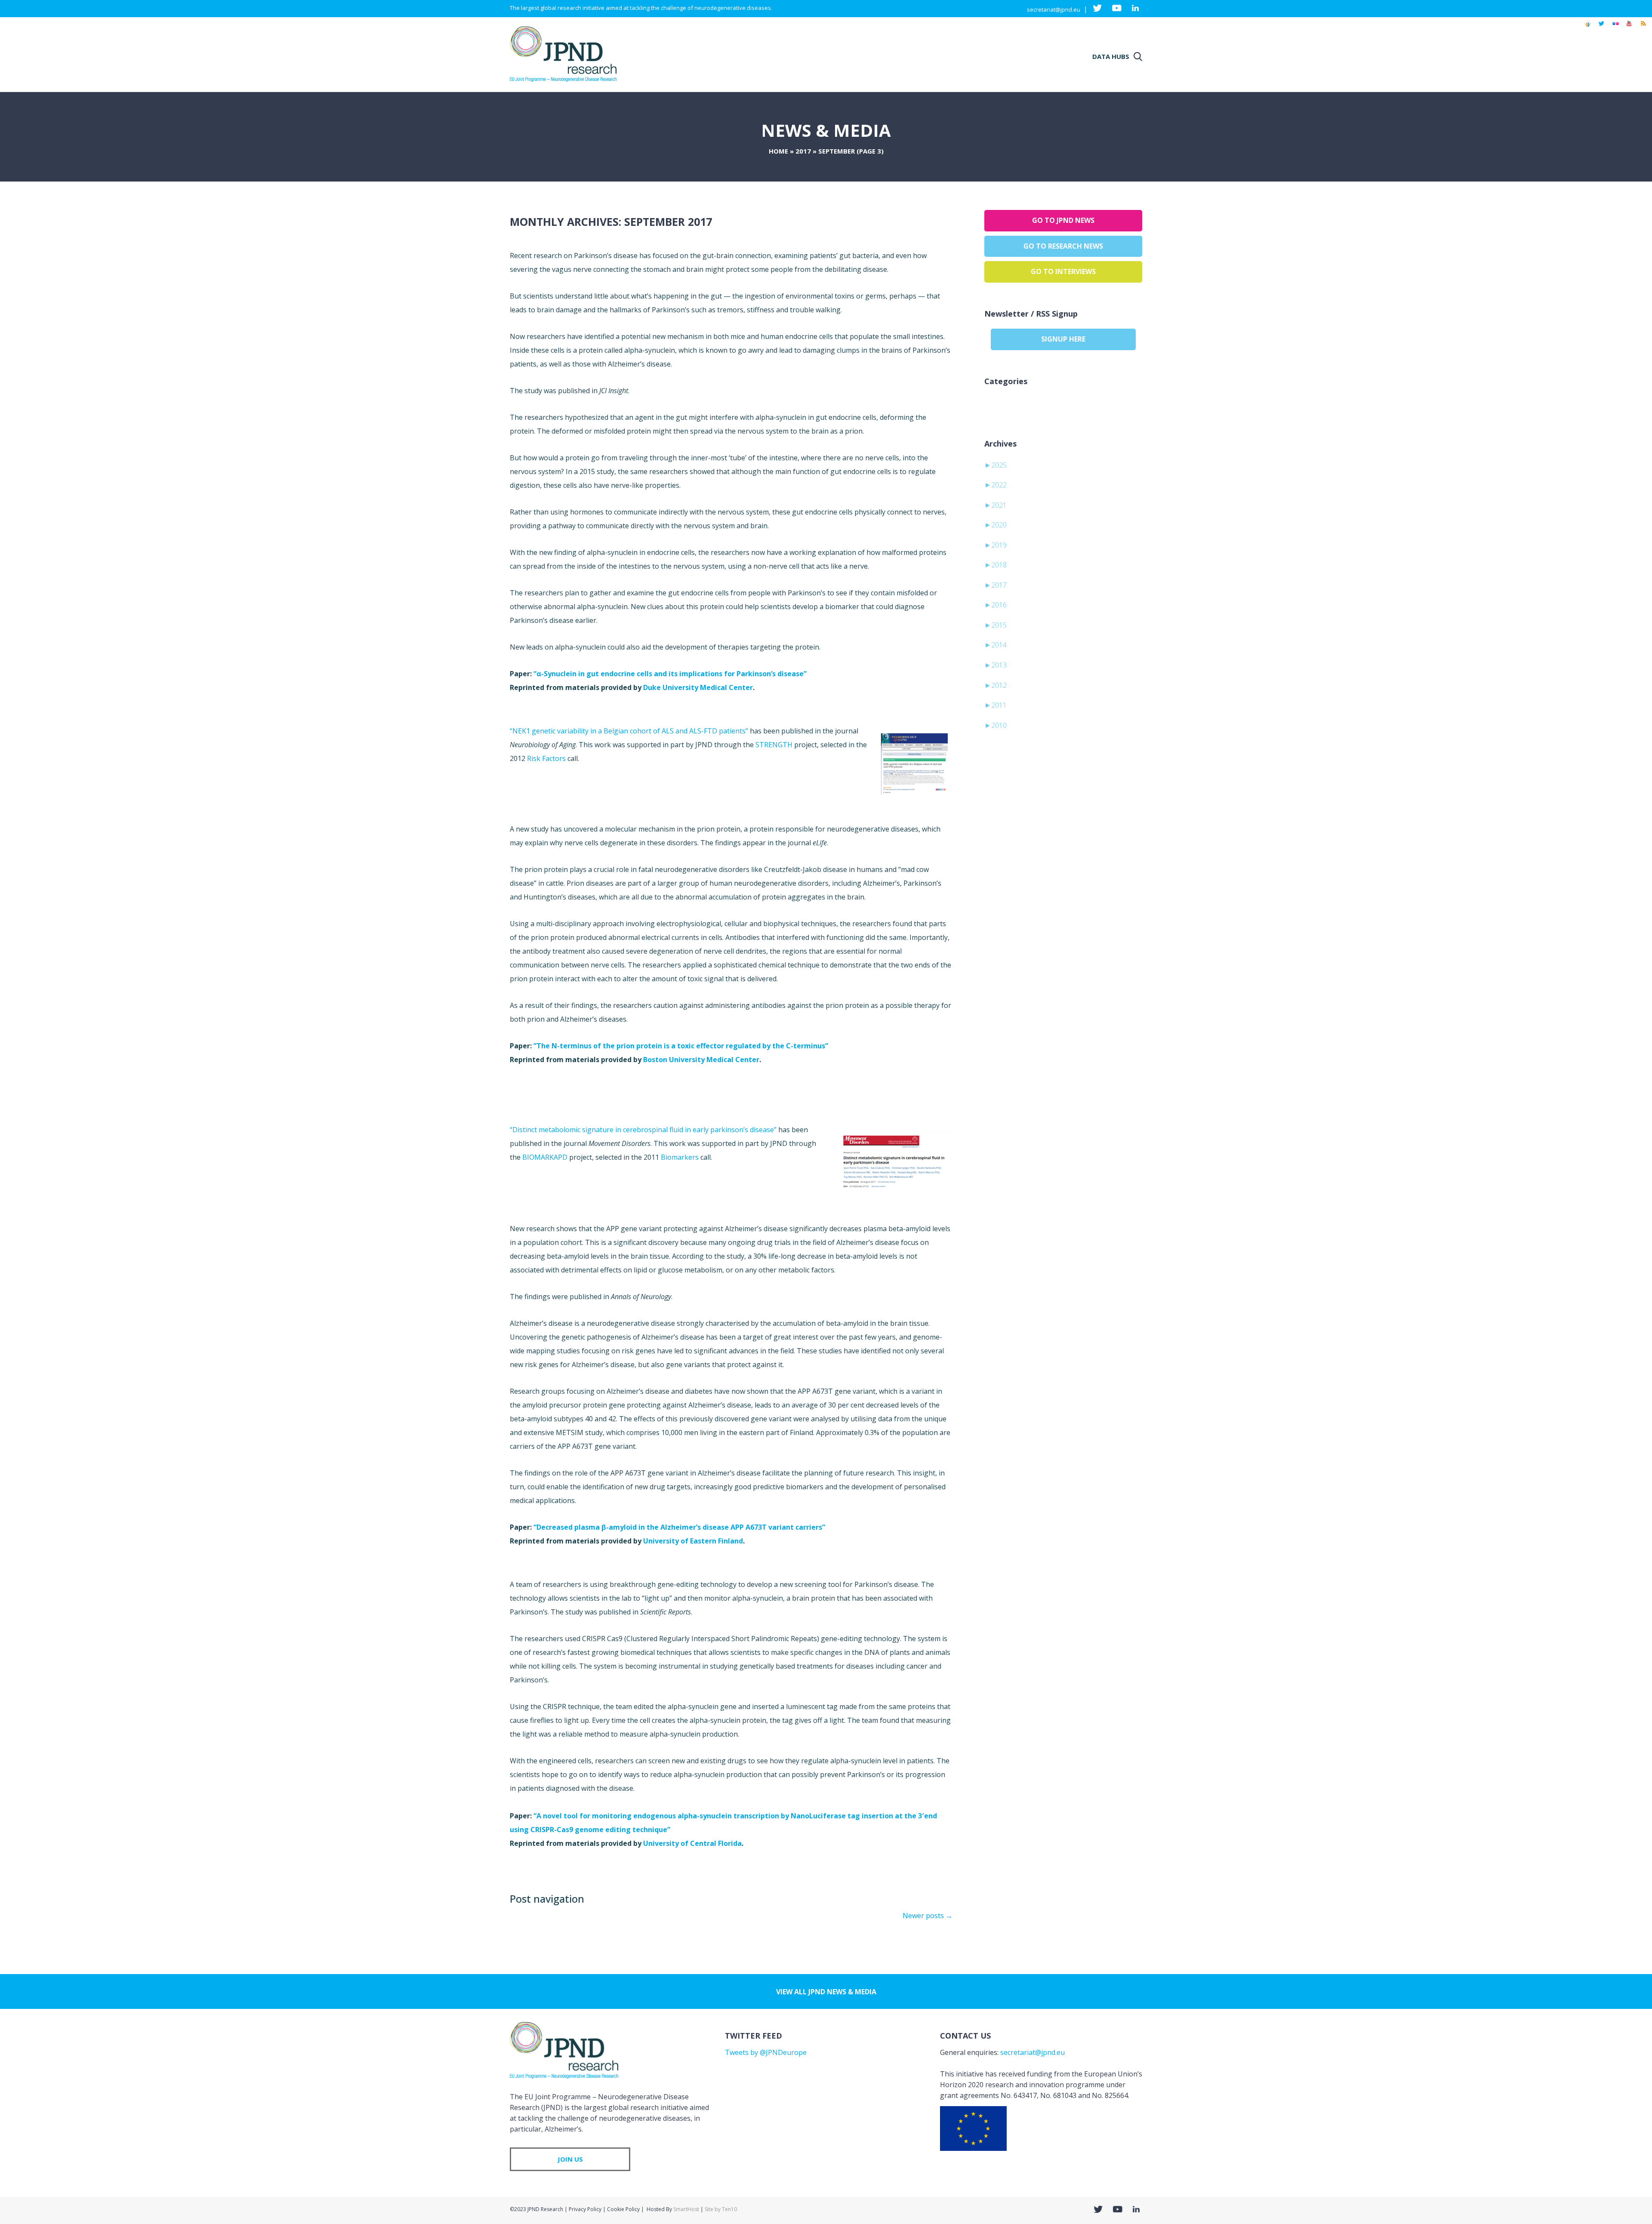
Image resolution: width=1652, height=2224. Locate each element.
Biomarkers (680, 1157)
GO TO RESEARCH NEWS (1063, 246)
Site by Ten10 (721, 2209)
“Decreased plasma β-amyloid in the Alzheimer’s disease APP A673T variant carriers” (679, 1527)
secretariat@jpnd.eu (1054, 9)
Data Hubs (1111, 56)
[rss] (1643, 28)
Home (778, 151)
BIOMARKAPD (545, 1157)
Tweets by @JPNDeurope (766, 2052)
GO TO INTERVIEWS (1063, 271)
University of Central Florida (692, 1843)
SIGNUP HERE (1063, 339)
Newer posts (928, 1916)
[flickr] (1615, 28)
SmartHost (686, 2209)
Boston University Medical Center (701, 1060)
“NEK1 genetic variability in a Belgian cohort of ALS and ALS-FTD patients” (629, 731)
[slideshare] (1587, 28)
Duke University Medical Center (698, 687)
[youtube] (1629, 28)
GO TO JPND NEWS (1063, 220)
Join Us (570, 2159)
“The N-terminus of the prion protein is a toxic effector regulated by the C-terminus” (681, 1046)
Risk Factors (547, 758)
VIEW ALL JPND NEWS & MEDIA (826, 1992)
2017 (803, 151)
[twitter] (1601, 28)
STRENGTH (775, 745)
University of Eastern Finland (693, 1541)
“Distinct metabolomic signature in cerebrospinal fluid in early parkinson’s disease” (643, 1130)
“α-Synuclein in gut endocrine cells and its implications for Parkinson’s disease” (670, 674)
